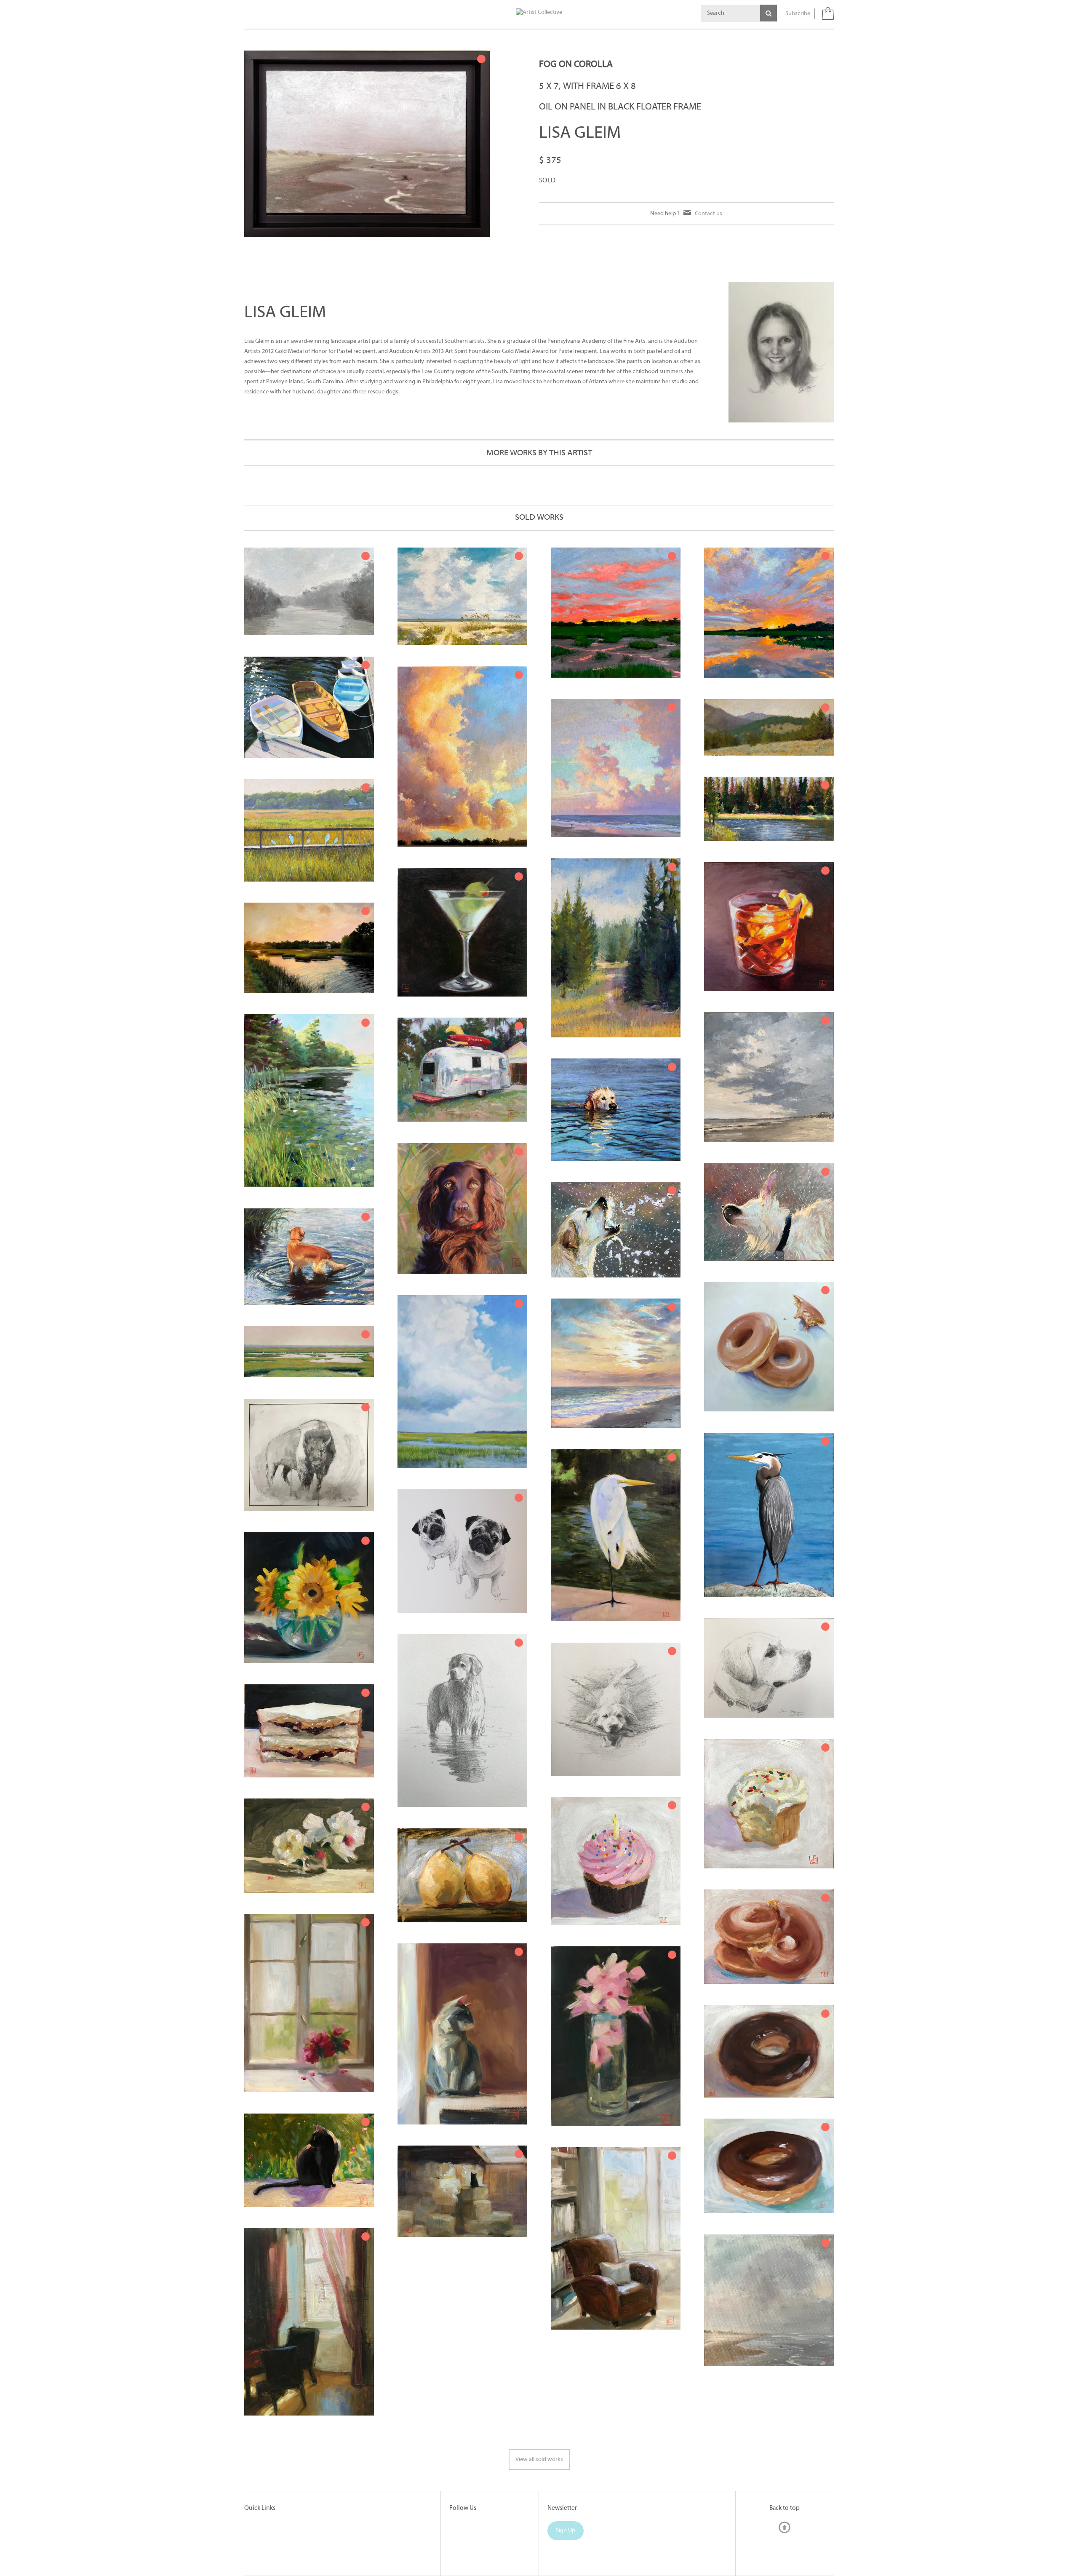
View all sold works (539, 2460)
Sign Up (566, 2531)
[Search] (768, 13)
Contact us (708, 214)
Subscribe (798, 14)
